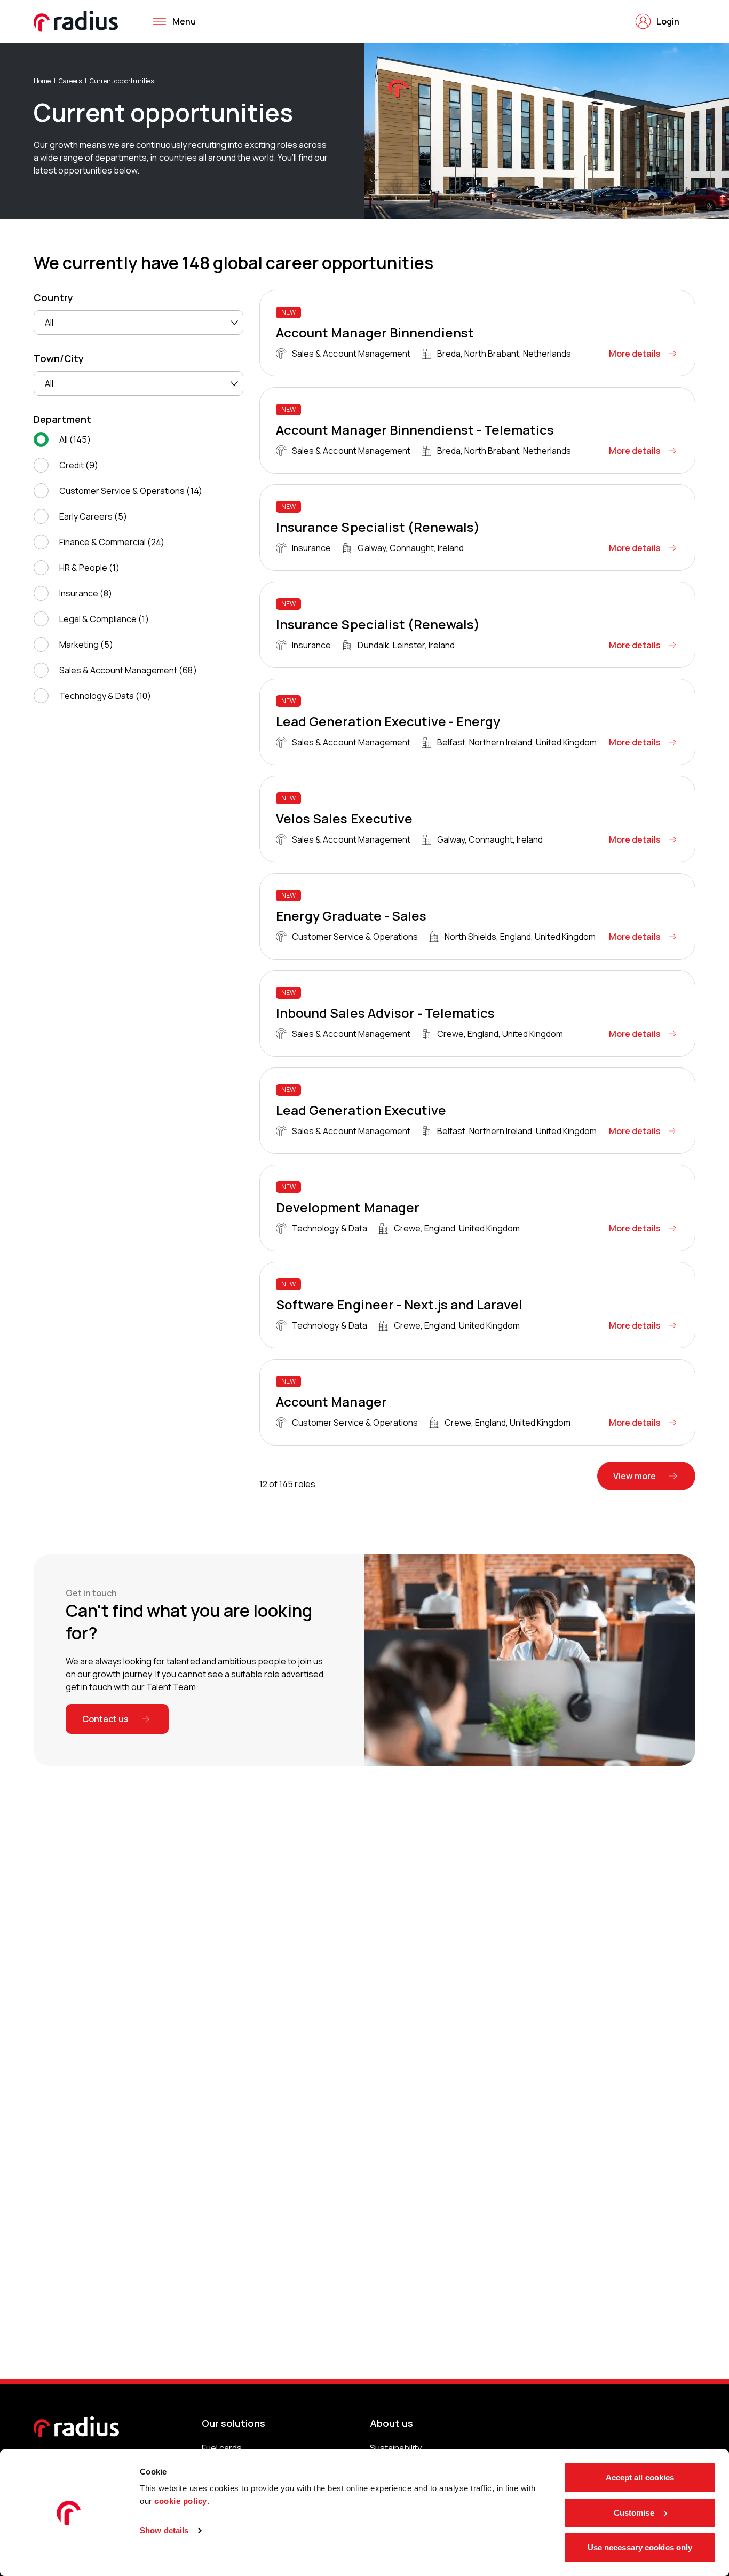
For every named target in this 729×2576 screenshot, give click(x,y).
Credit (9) (79, 465)
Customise (634, 2513)
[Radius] (76, 21)
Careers (70, 81)
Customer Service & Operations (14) (131, 491)
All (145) (75, 439)
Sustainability (396, 2448)
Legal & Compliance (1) (104, 619)
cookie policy (181, 2501)
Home (42, 81)
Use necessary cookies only (640, 2547)
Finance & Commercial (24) (112, 542)
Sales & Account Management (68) (128, 670)
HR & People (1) (89, 568)
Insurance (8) (86, 593)
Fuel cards (222, 2448)
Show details (164, 2530)
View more (635, 1476)
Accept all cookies (640, 2477)
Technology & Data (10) (105, 696)
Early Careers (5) (93, 516)
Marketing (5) (86, 645)
